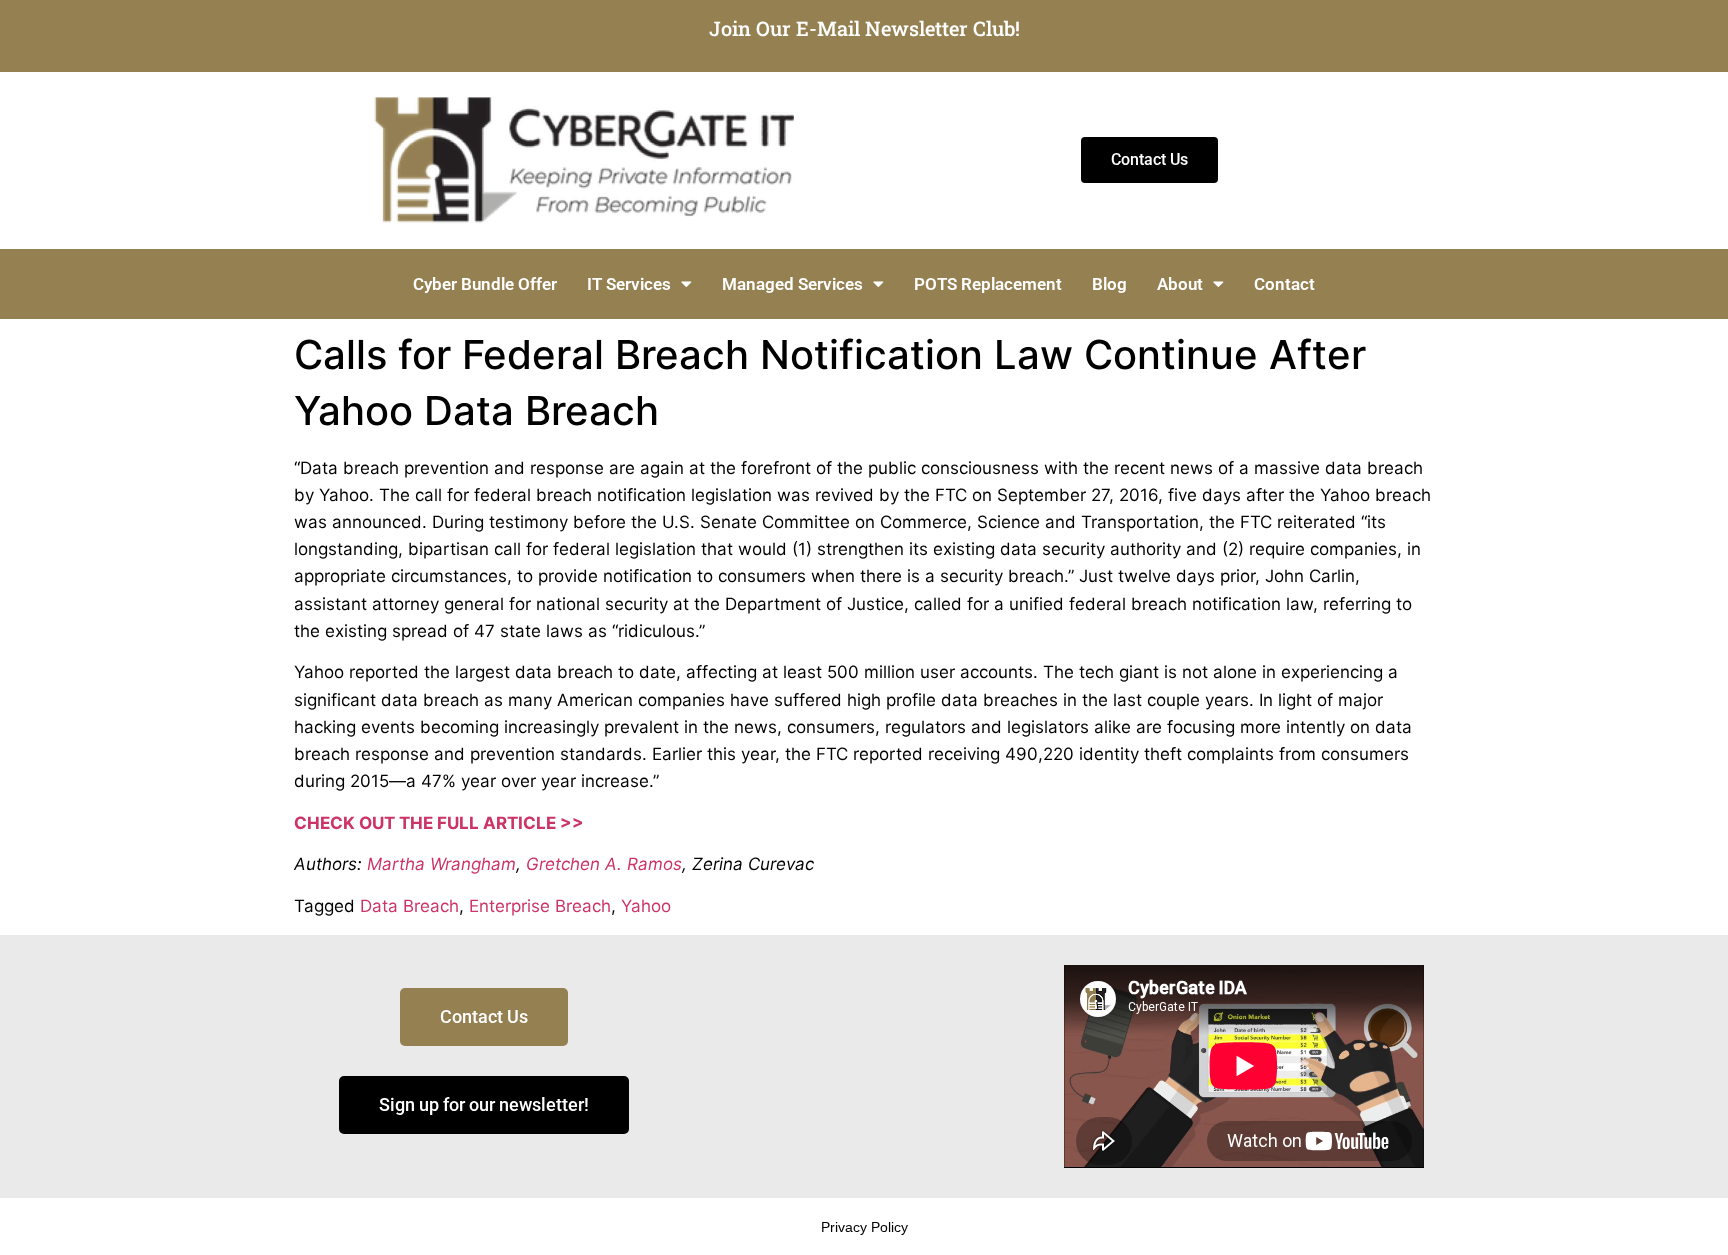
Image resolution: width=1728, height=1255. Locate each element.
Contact (1284, 284)
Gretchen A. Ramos (604, 864)
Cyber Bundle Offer (485, 284)
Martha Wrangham (441, 864)
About (1180, 284)
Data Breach (409, 906)
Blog (1109, 284)
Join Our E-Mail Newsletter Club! (864, 28)
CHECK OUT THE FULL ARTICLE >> (439, 823)
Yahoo (646, 906)
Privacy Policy (864, 1227)
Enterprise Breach (540, 906)
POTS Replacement (988, 284)
